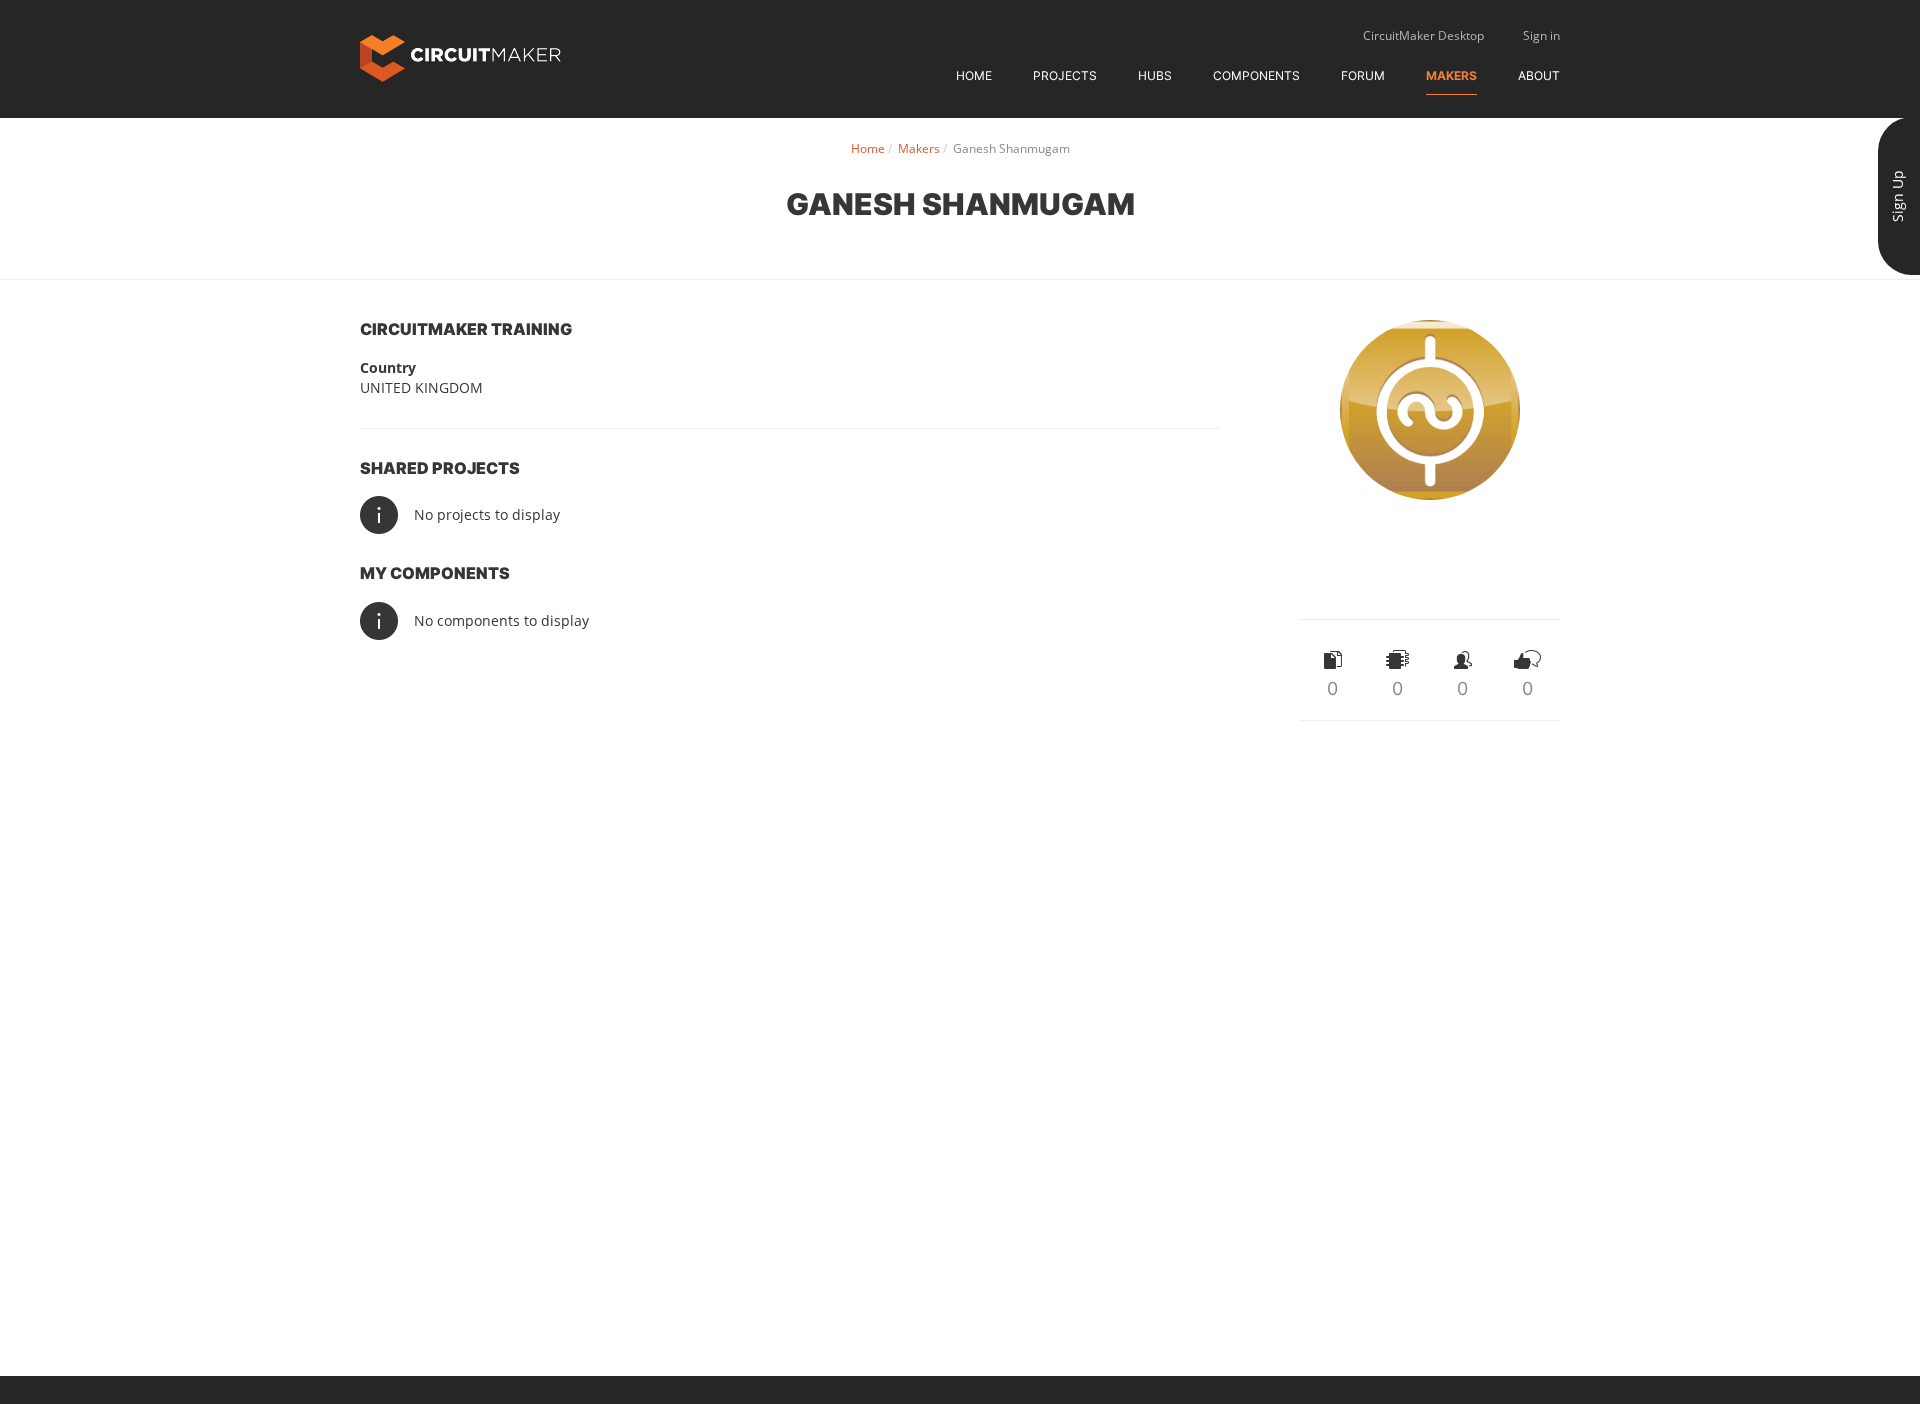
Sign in (1541, 35)
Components (1256, 75)
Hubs (1155, 75)
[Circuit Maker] (460, 56)
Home (974, 75)
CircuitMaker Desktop (1423, 35)
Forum (1363, 75)
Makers (1451, 75)
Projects (1065, 75)
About (1539, 75)
